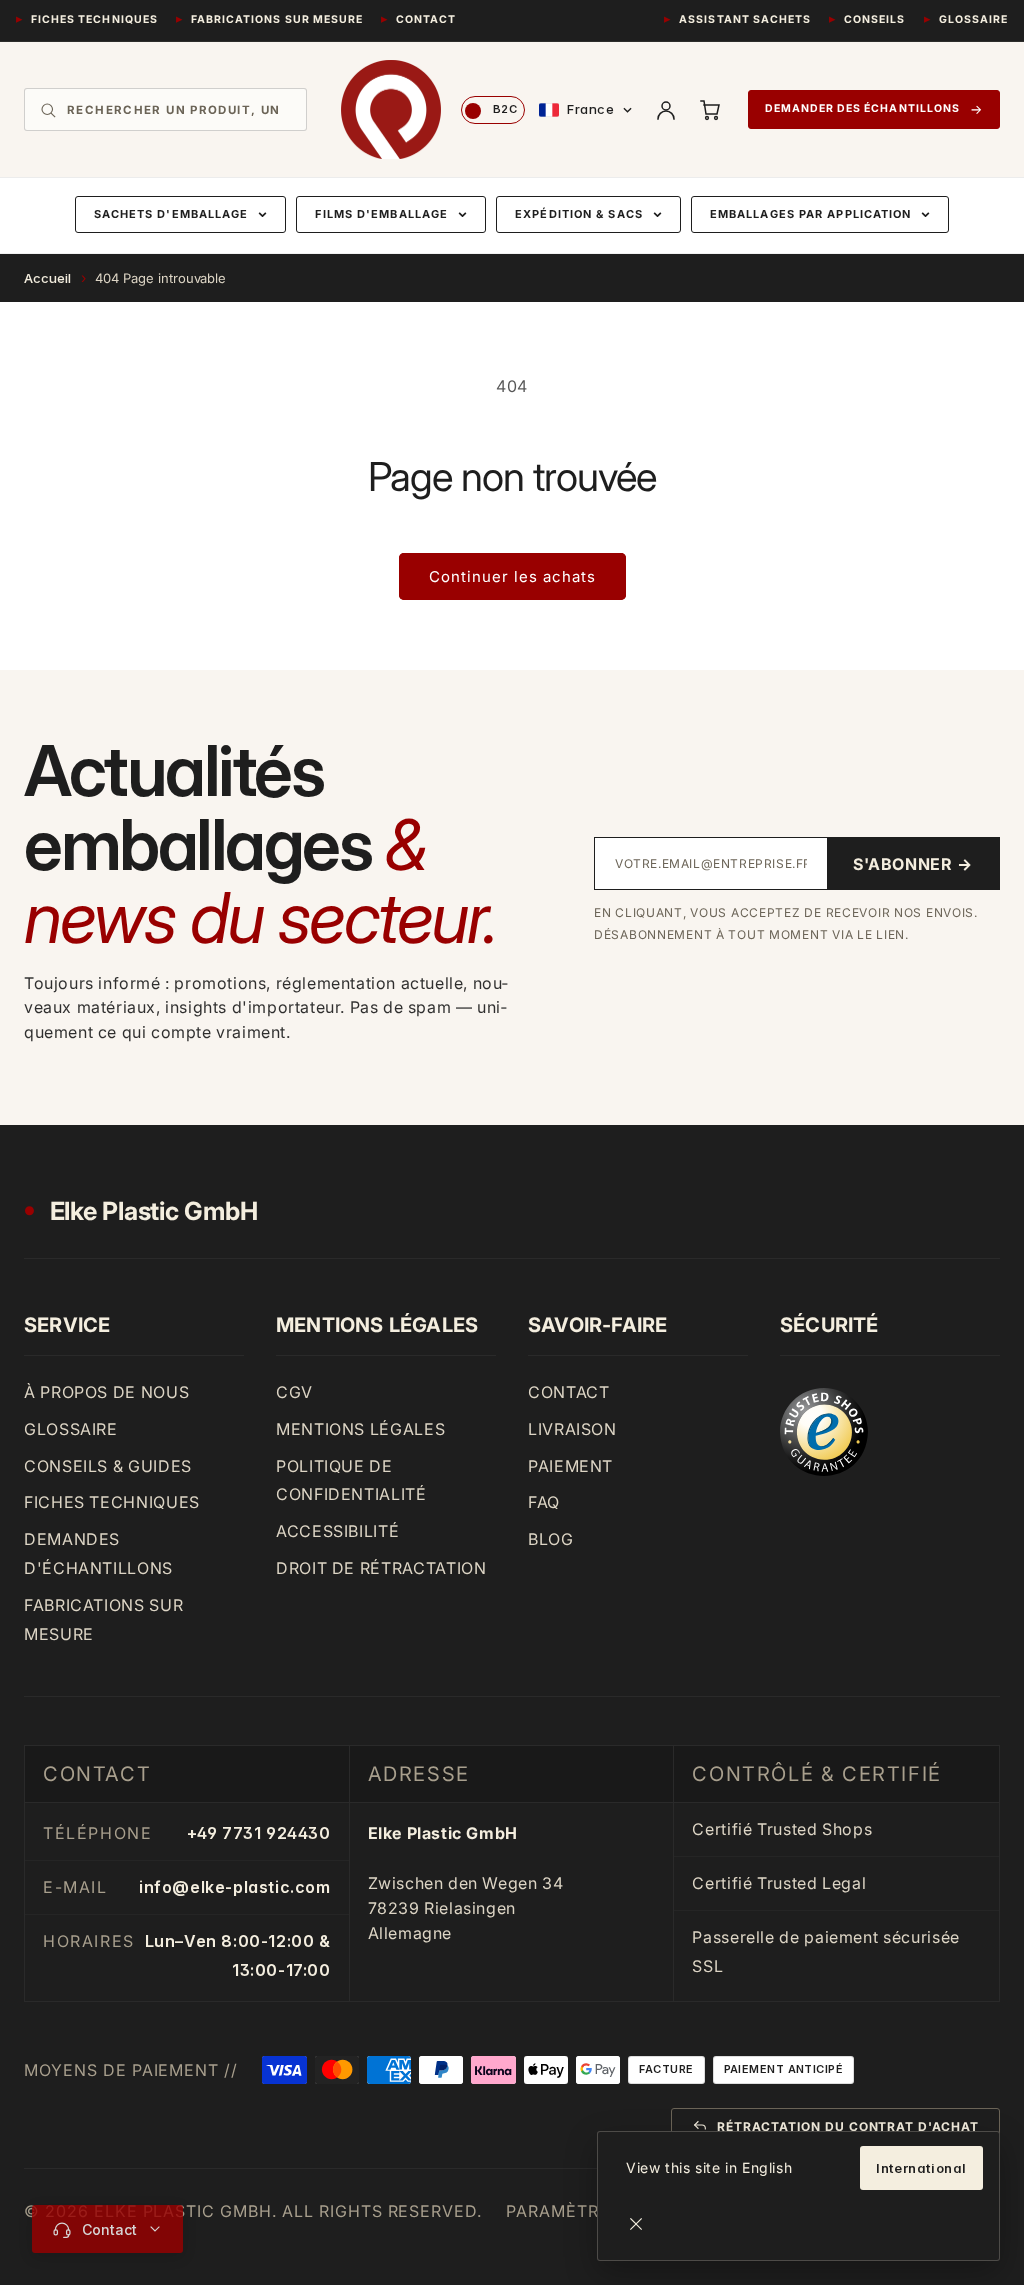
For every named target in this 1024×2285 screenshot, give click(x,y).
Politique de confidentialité (351, 1480)
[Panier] (710, 110)
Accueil (47, 278)
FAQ (544, 1502)
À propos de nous (106, 1392)
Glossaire (973, 19)
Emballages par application (811, 214)
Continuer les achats (512, 576)
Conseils (874, 19)
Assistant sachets (745, 19)
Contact (426, 19)
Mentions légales (360, 1429)
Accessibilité (337, 1531)
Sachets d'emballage (171, 214)
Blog (551, 1539)
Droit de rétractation (381, 1568)
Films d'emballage (381, 214)
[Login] (666, 110)
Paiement (570, 1466)
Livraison (572, 1429)
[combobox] (179, 110)
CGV (294, 1392)
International (921, 2168)
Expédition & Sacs (579, 214)
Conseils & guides (108, 1466)
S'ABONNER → (913, 864)
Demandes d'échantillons (98, 1553)
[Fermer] (636, 2224)
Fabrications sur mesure (277, 19)
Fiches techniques (94, 19)
